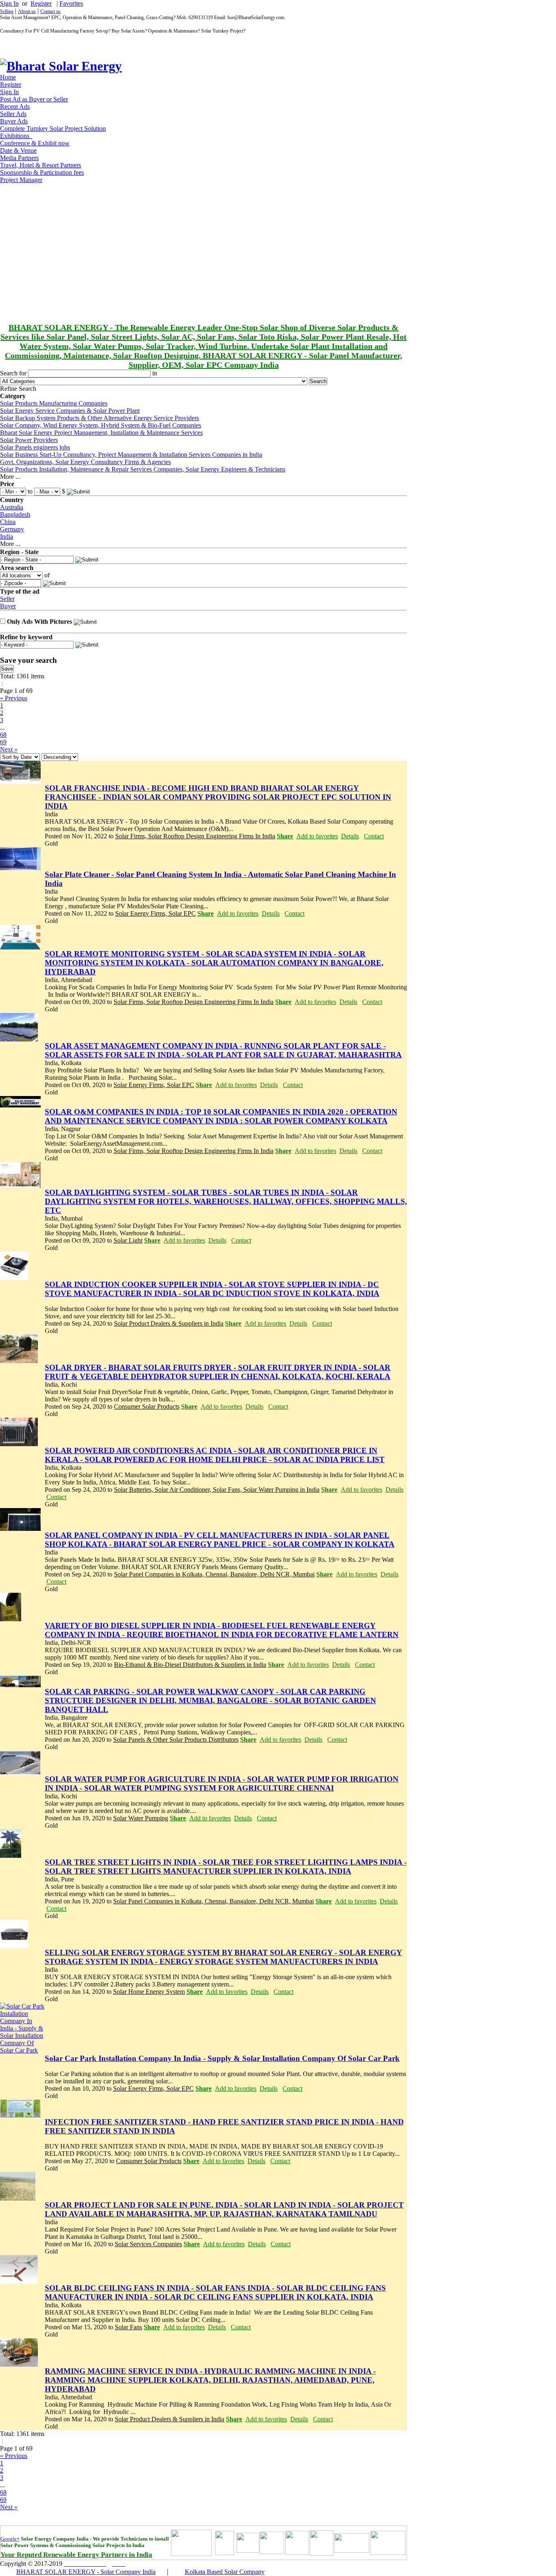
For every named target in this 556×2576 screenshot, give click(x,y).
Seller (7, 599)
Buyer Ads (14, 121)
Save (7, 669)
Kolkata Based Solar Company (225, 2572)
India (7, 536)
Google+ (10, 2539)
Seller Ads (13, 114)
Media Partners (19, 158)
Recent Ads (15, 106)
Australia (12, 507)
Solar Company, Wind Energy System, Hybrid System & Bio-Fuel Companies (101, 425)
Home (8, 77)
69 (3, 742)
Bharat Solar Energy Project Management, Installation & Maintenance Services (101, 433)
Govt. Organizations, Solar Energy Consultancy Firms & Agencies (85, 462)
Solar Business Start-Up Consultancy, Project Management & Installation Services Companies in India (131, 455)
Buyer (8, 606)
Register (41, 3)
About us (27, 11)
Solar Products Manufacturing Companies (54, 403)
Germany (12, 529)
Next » (9, 749)
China (8, 522)
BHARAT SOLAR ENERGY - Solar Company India (86, 2572)
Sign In (9, 3)
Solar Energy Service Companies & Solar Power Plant (70, 411)
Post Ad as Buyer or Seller (34, 99)
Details (350, 836)
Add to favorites (317, 836)
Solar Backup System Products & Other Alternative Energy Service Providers (100, 418)
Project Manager (21, 180)
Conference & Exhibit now (35, 143)
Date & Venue (18, 150)
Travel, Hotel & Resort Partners (40, 165)
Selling (7, 11)
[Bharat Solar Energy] (61, 66)
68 (3, 735)
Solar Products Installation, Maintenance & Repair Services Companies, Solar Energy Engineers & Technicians (143, 469)
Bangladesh (15, 514)
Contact (374, 836)
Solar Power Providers (29, 440)
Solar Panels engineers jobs (35, 447)
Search (318, 381)
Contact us (50, 11)
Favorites (71, 3)
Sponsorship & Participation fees (42, 172)
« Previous (14, 698)
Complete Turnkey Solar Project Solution (53, 128)
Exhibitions (16, 136)
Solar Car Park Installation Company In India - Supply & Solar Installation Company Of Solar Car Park (222, 2058)
